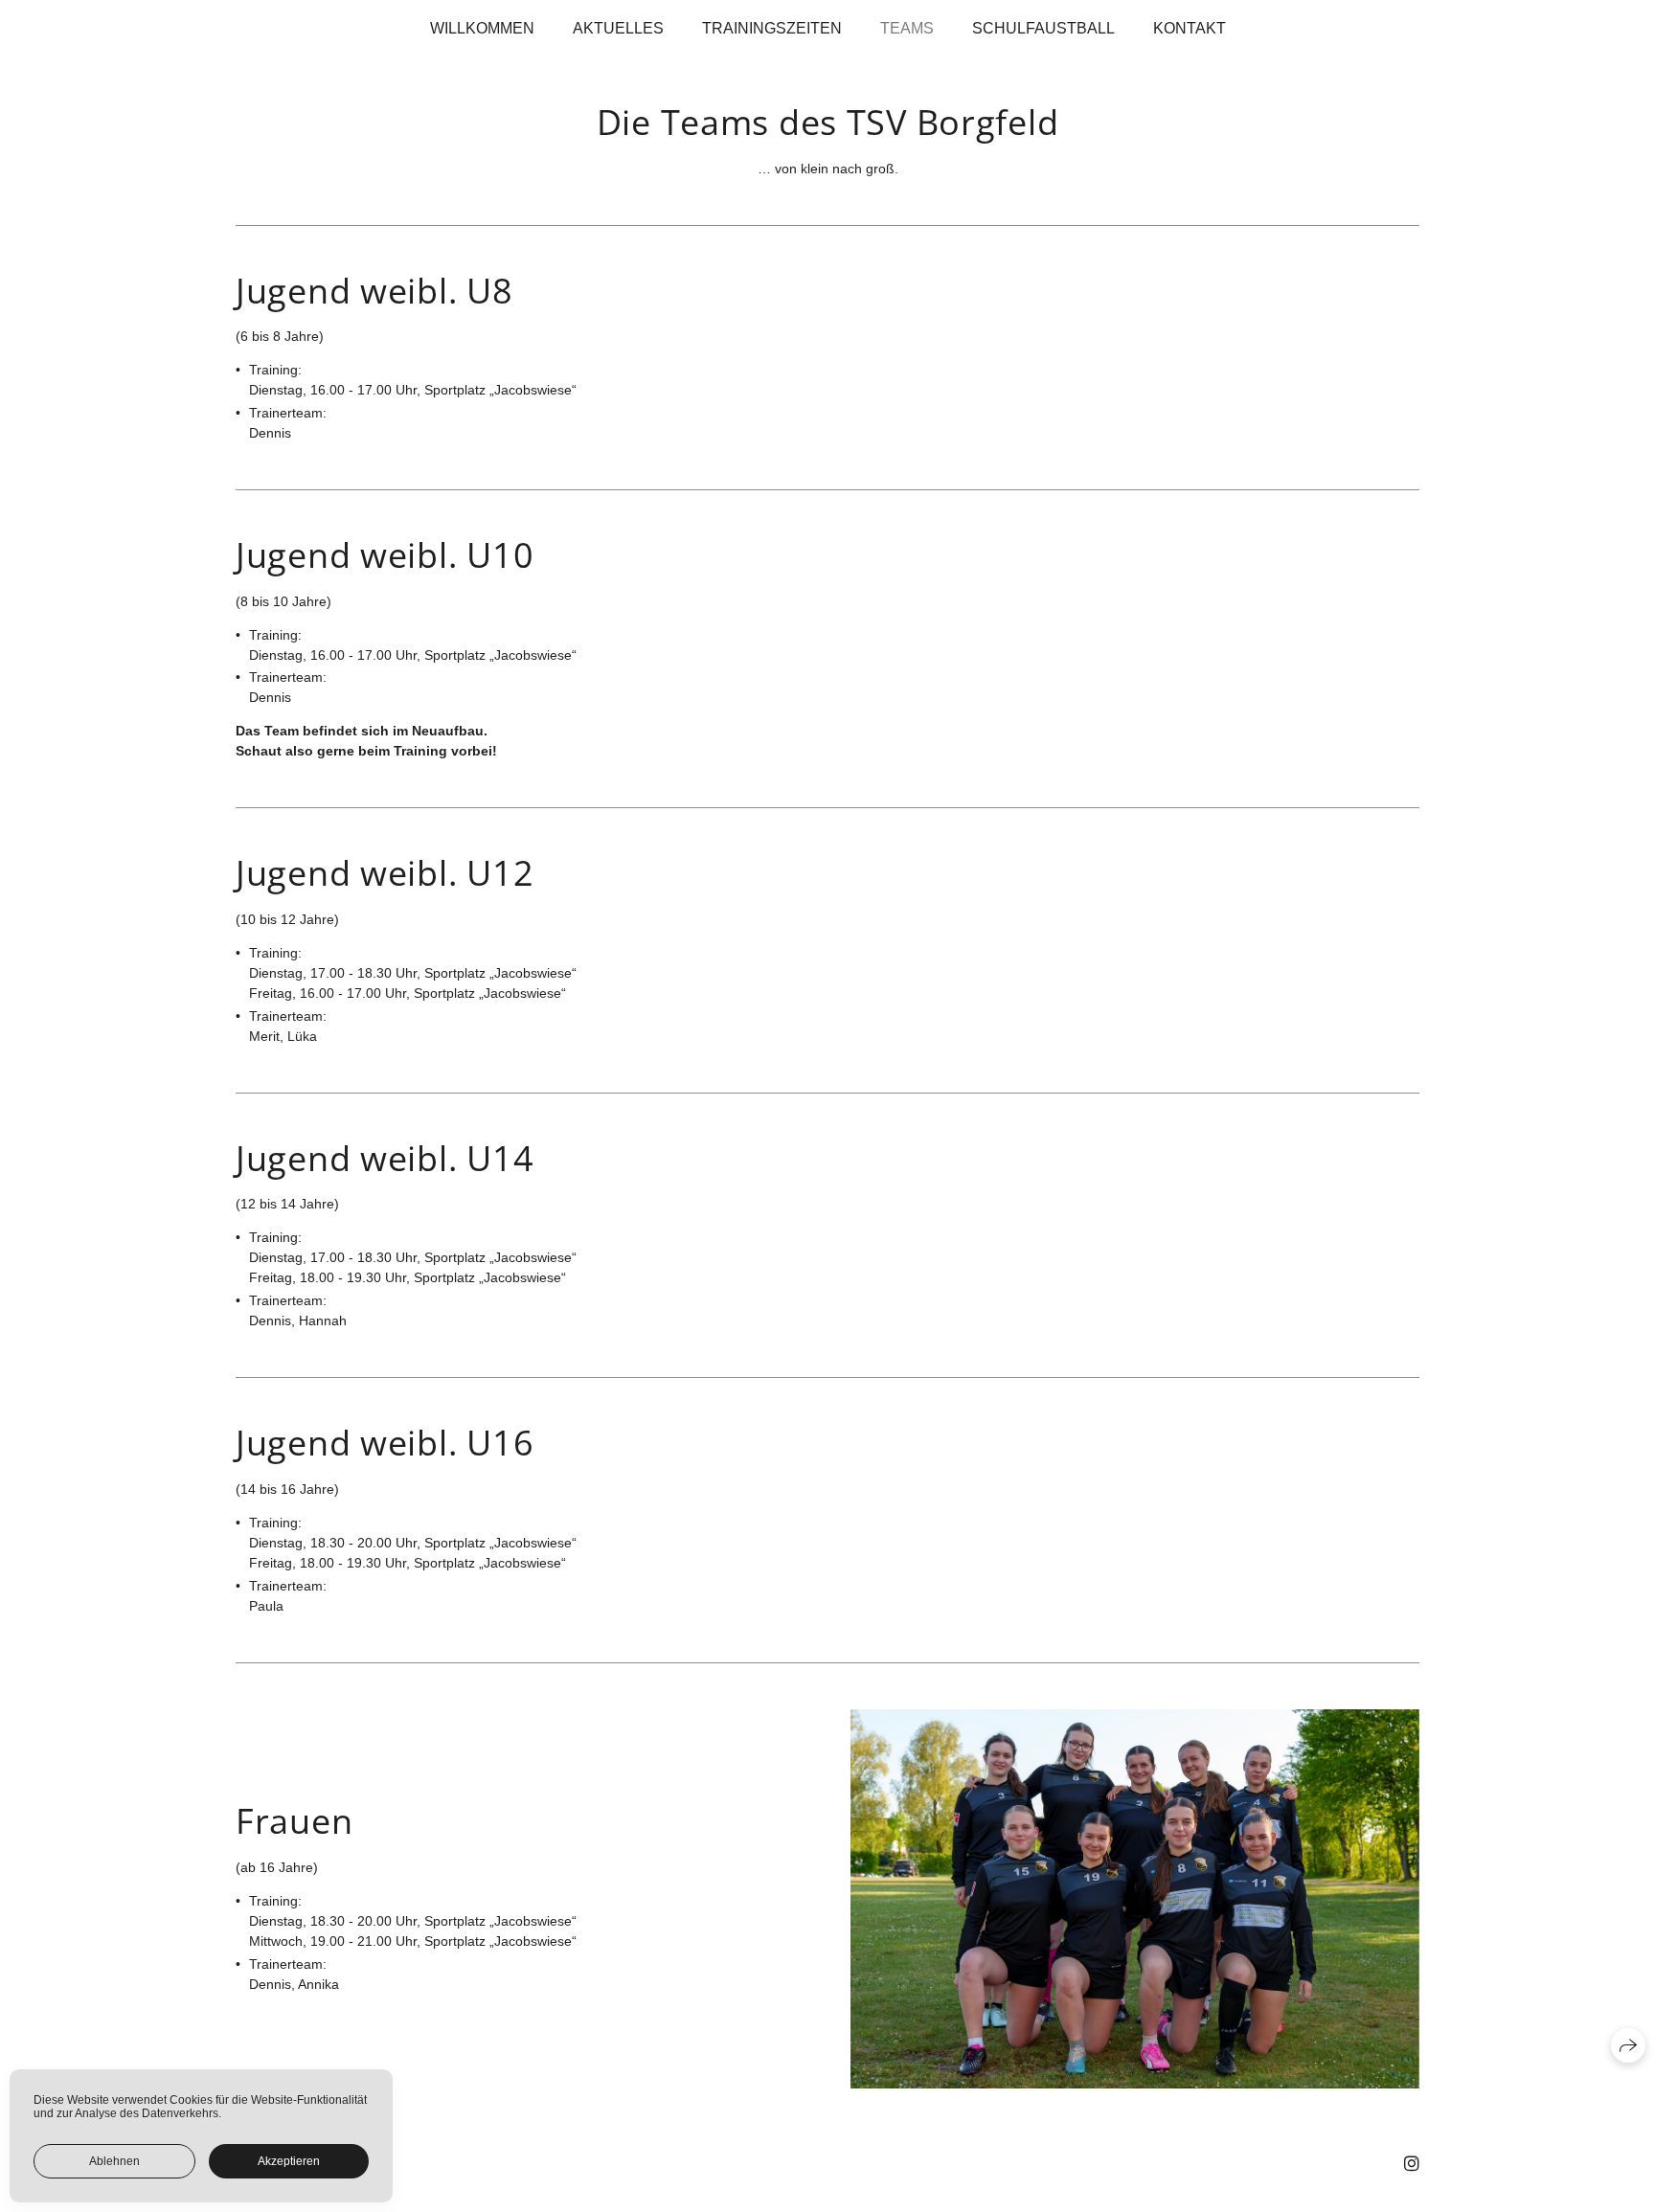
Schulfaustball (1043, 28)
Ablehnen (114, 2161)
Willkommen (482, 28)
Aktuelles (618, 28)
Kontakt (1190, 28)
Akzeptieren (289, 2161)
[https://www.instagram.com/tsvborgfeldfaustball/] (1412, 2164)
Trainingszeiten (772, 28)
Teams (907, 28)
